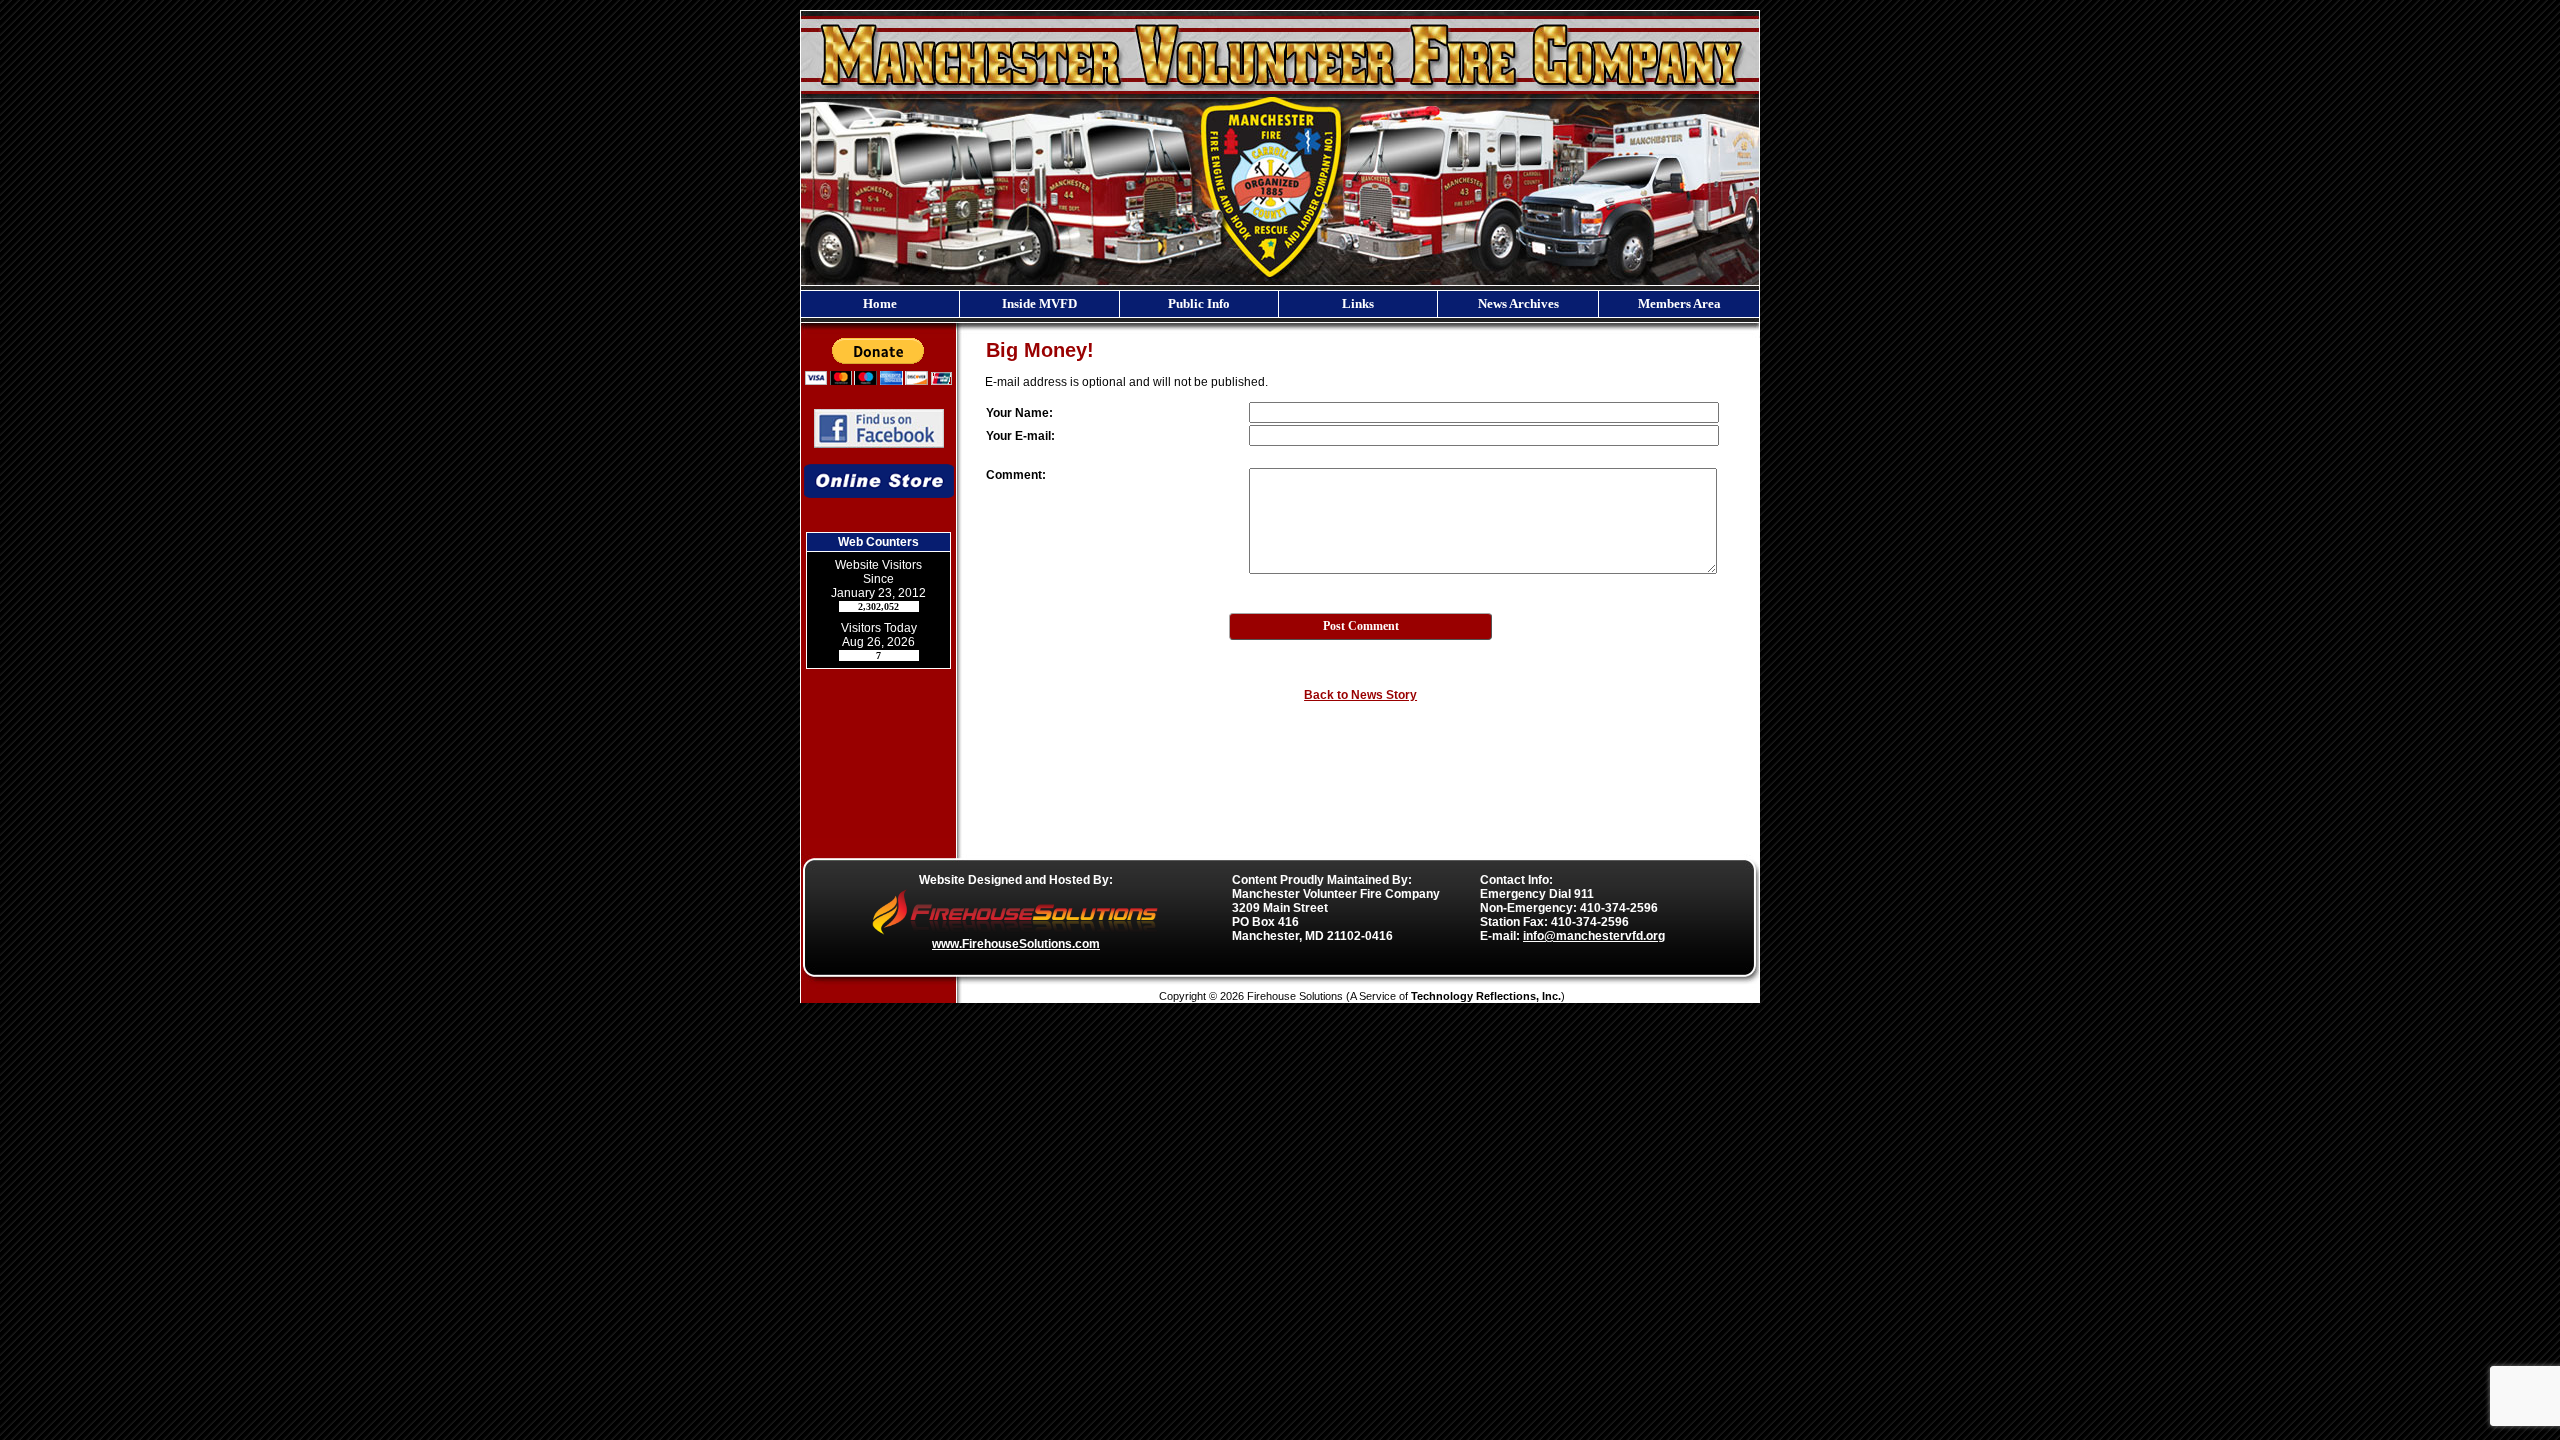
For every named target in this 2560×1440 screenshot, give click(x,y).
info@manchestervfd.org (1594, 936)
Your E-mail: (1020, 436)
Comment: (1016, 475)
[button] (1039, 304)
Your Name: (1019, 413)
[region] (1280, 304)
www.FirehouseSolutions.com (1016, 944)
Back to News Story (1360, 695)
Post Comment (1361, 626)
